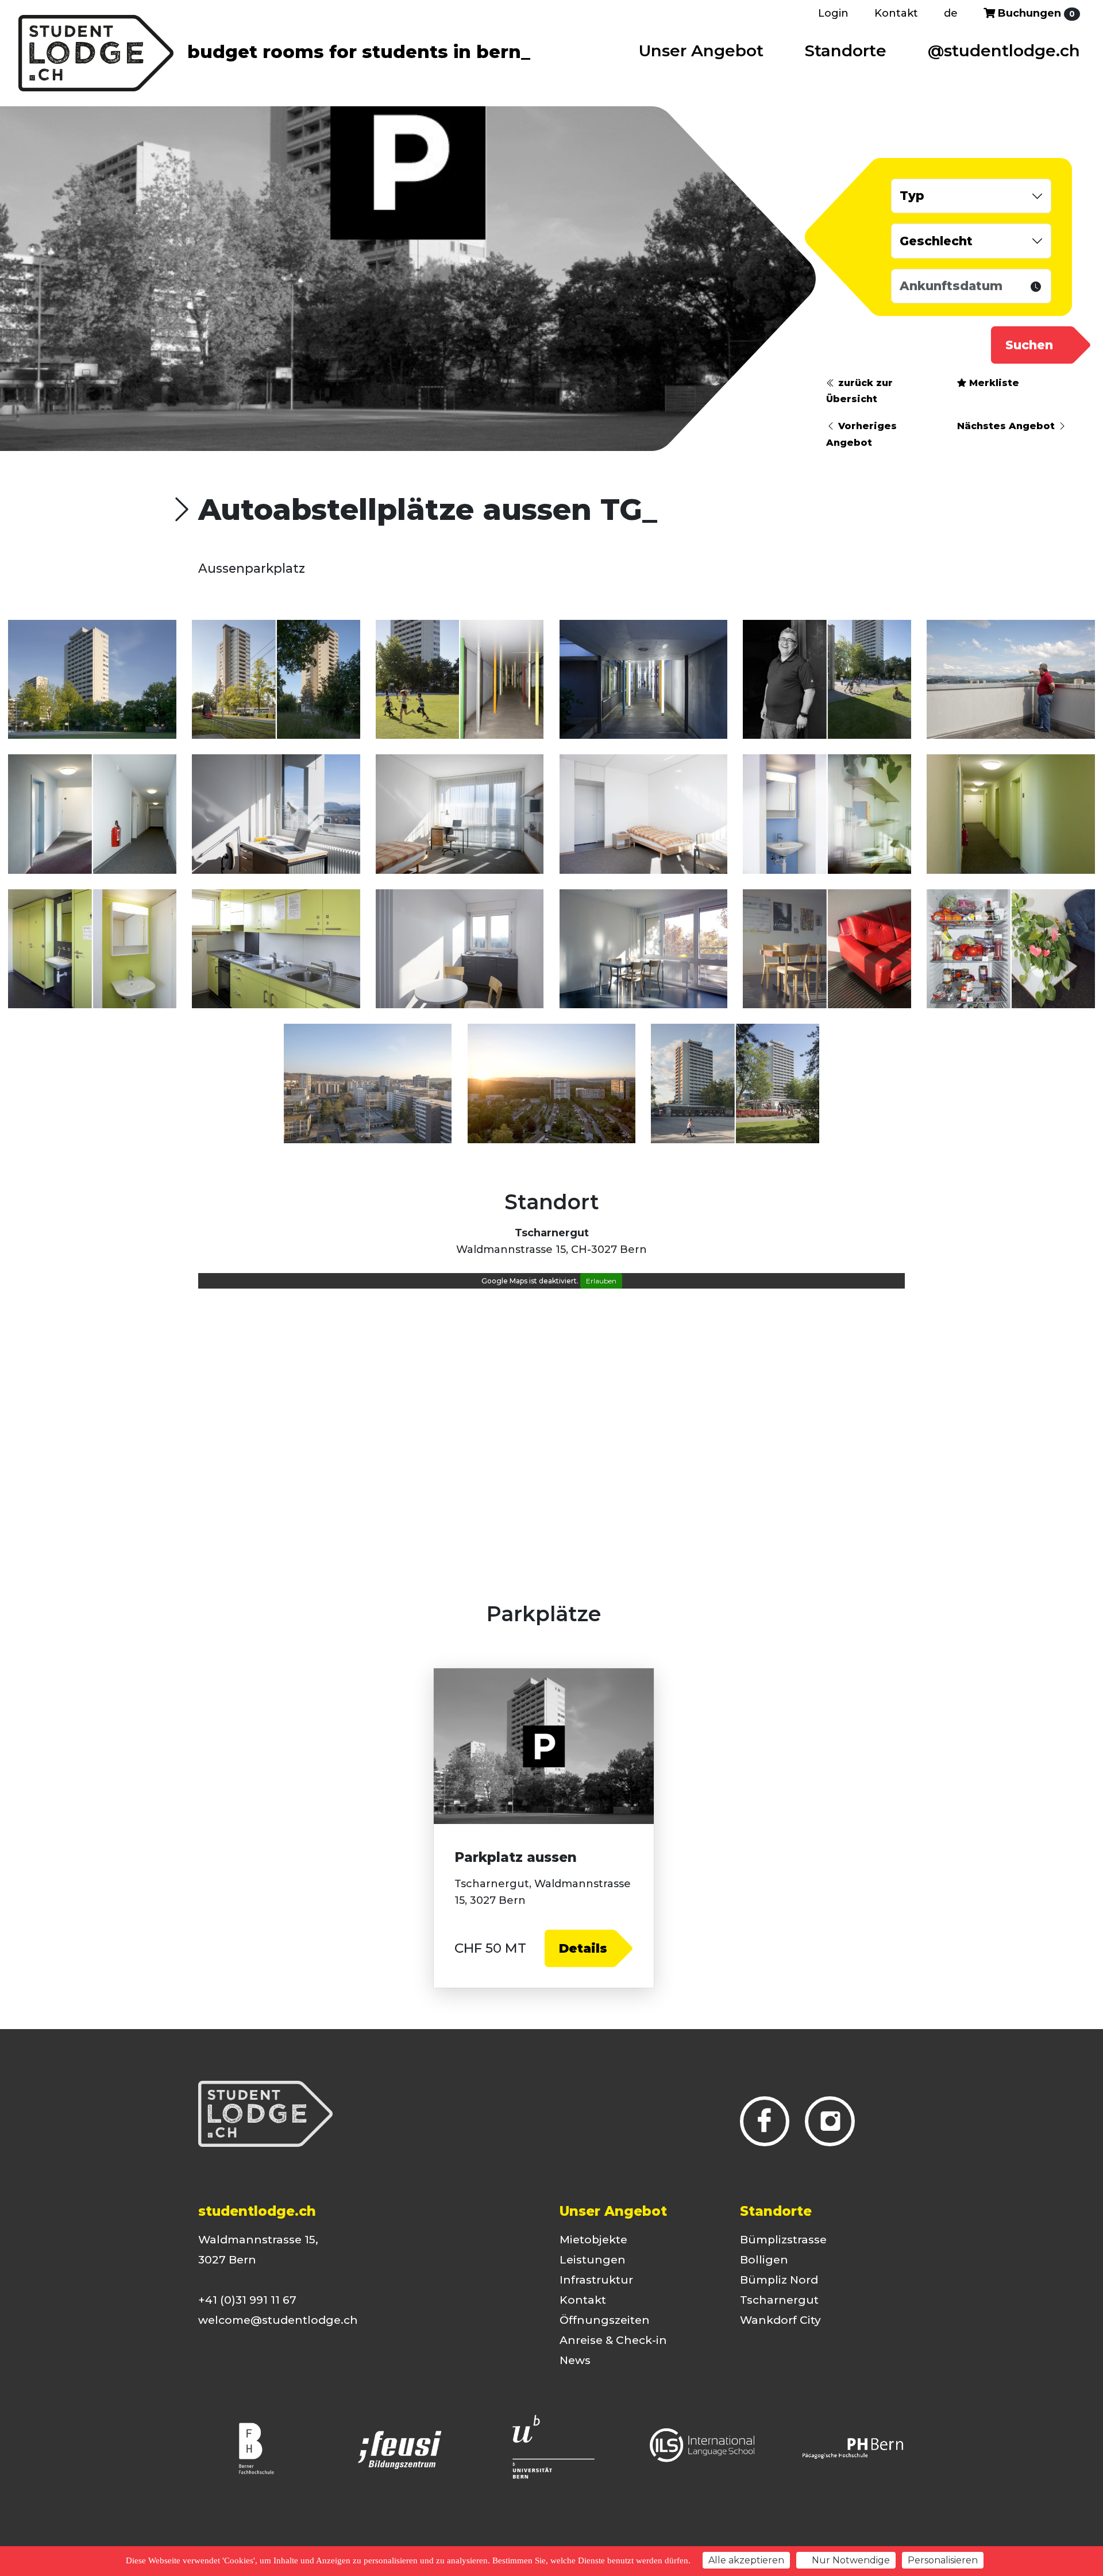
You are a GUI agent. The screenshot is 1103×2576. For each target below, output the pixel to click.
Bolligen (764, 2260)
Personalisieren (943, 2560)
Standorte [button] (846, 51)
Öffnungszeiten (605, 2320)
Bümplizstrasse (783, 2240)
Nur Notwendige (850, 2560)
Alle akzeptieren (746, 2560)
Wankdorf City (780, 2320)
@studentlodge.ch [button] (1004, 51)
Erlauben (601, 1281)
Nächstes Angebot (1007, 426)
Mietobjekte (593, 2240)
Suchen (1029, 345)
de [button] (951, 13)
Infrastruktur (596, 2280)
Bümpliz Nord (779, 2280)
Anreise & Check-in (613, 2340)
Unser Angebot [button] (701, 51)
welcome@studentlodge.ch (278, 2320)
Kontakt (896, 13)
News (575, 2360)
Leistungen (593, 2260)
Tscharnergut (779, 2300)
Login (833, 13)
